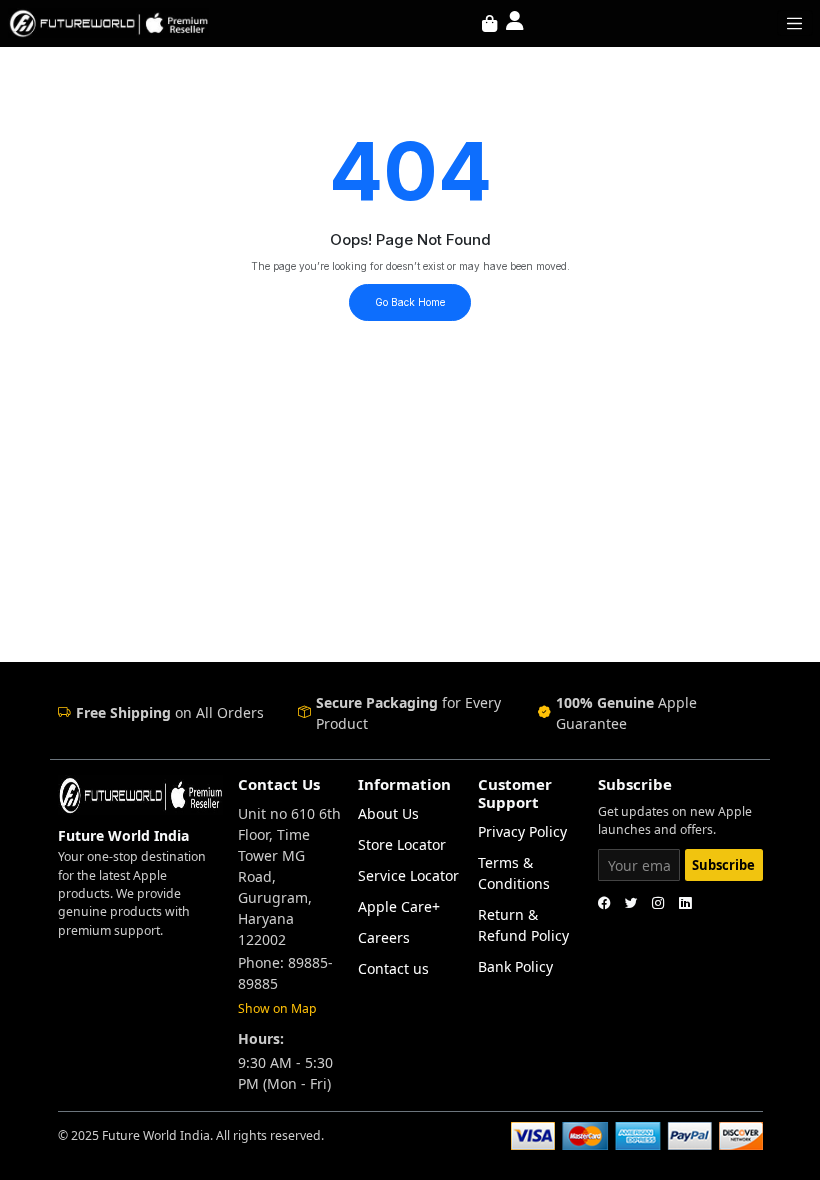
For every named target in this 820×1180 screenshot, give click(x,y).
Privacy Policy (522, 831)
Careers (384, 937)
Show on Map (277, 1008)
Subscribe (723, 865)
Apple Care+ (399, 906)
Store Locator (402, 844)
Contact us (393, 968)
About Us (388, 813)
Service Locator (408, 875)
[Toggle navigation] (795, 23)
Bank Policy (515, 966)
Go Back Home (410, 302)
